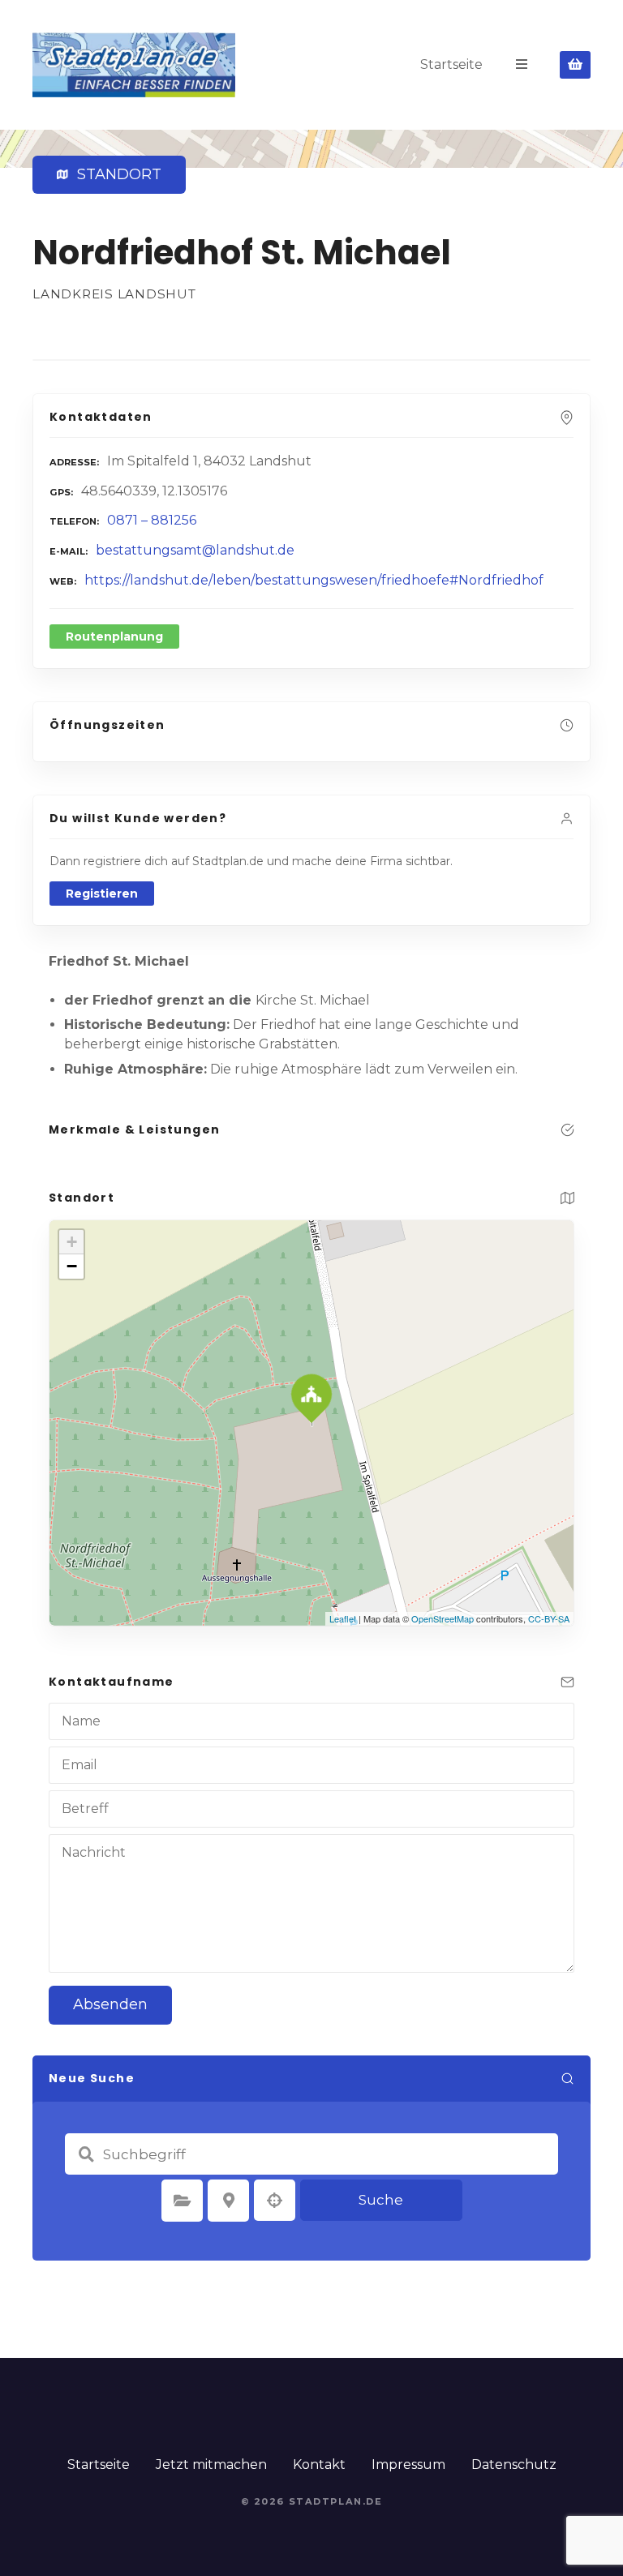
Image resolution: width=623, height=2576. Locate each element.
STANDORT (116, 174)
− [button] (72, 1266)
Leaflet (343, 1618)
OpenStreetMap (443, 1618)
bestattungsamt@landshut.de (195, 550)
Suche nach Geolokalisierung (275, 2201)
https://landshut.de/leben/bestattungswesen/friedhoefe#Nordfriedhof (314, 580)
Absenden (110, 2004)
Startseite (451, 64)
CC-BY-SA (549, 1618)
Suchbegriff (86, 2154)
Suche (381, 2200)
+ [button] (72, 1242)
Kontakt (319, 2465)
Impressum (408, 2465)
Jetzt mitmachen (211, 2465)
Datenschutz (514, 2465)
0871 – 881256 (152, 520)
